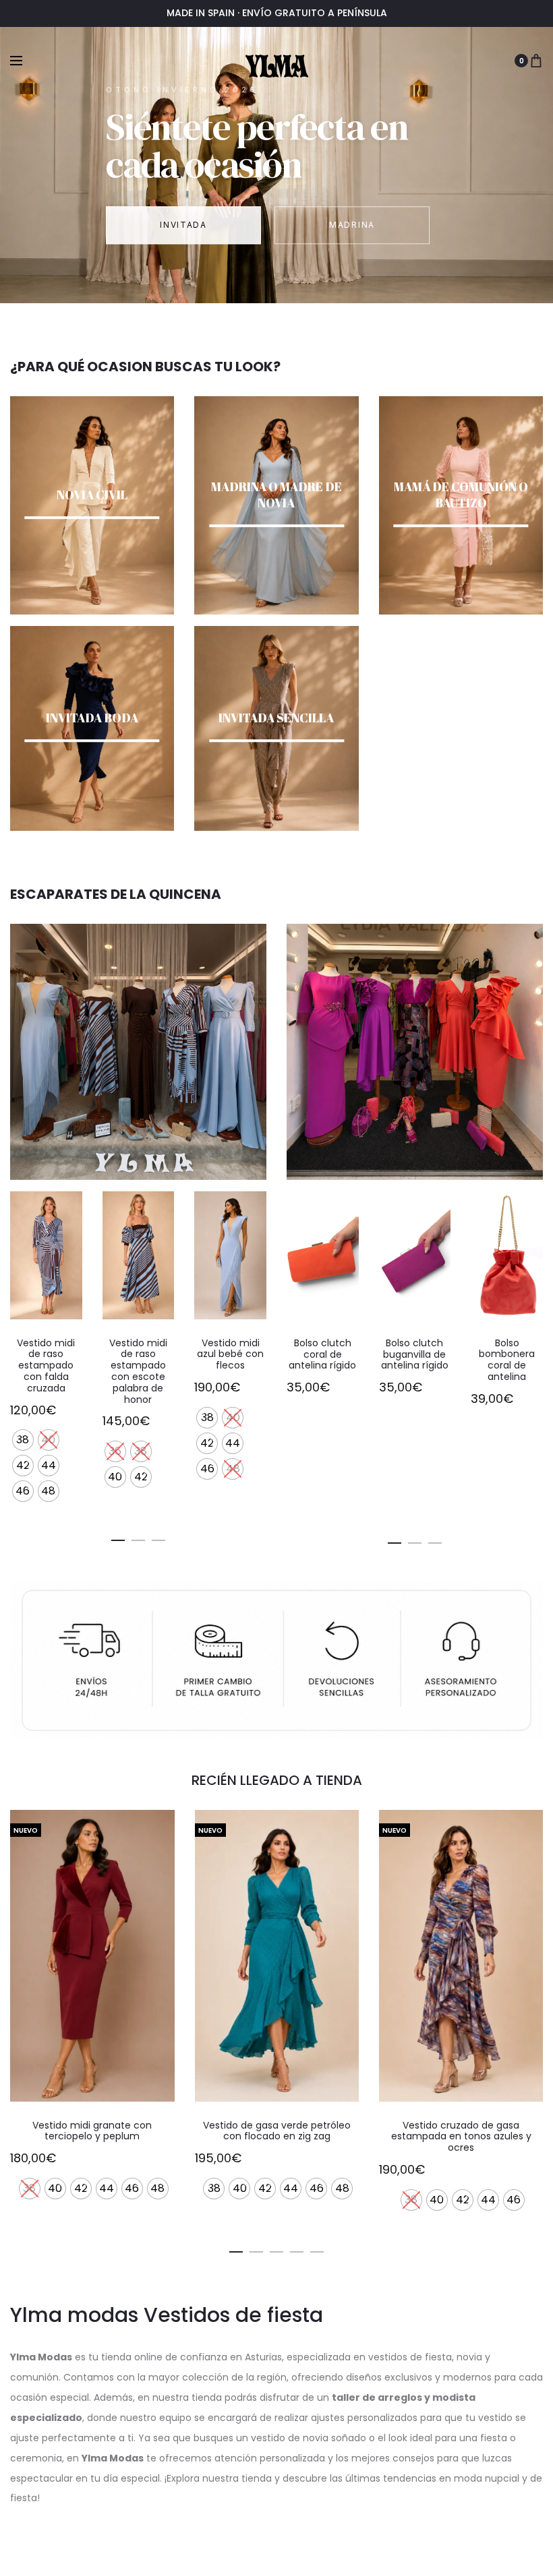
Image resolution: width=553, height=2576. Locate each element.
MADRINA (352, 225)
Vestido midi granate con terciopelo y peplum (92, 2131)
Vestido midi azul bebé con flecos (230, 1354)
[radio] (23, 1440)
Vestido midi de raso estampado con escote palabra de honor (138, 1371)
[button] (118, 1538)
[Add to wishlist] (65, 1208)
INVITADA (183, 225)
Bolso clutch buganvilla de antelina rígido (415, 1354)
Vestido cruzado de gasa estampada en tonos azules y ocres (461, 2137)
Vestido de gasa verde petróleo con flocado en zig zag (277, 2131)
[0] (536, 61)
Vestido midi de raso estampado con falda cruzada (46, 1365)
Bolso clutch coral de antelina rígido (322, 1354)
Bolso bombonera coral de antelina (507, 1360)
